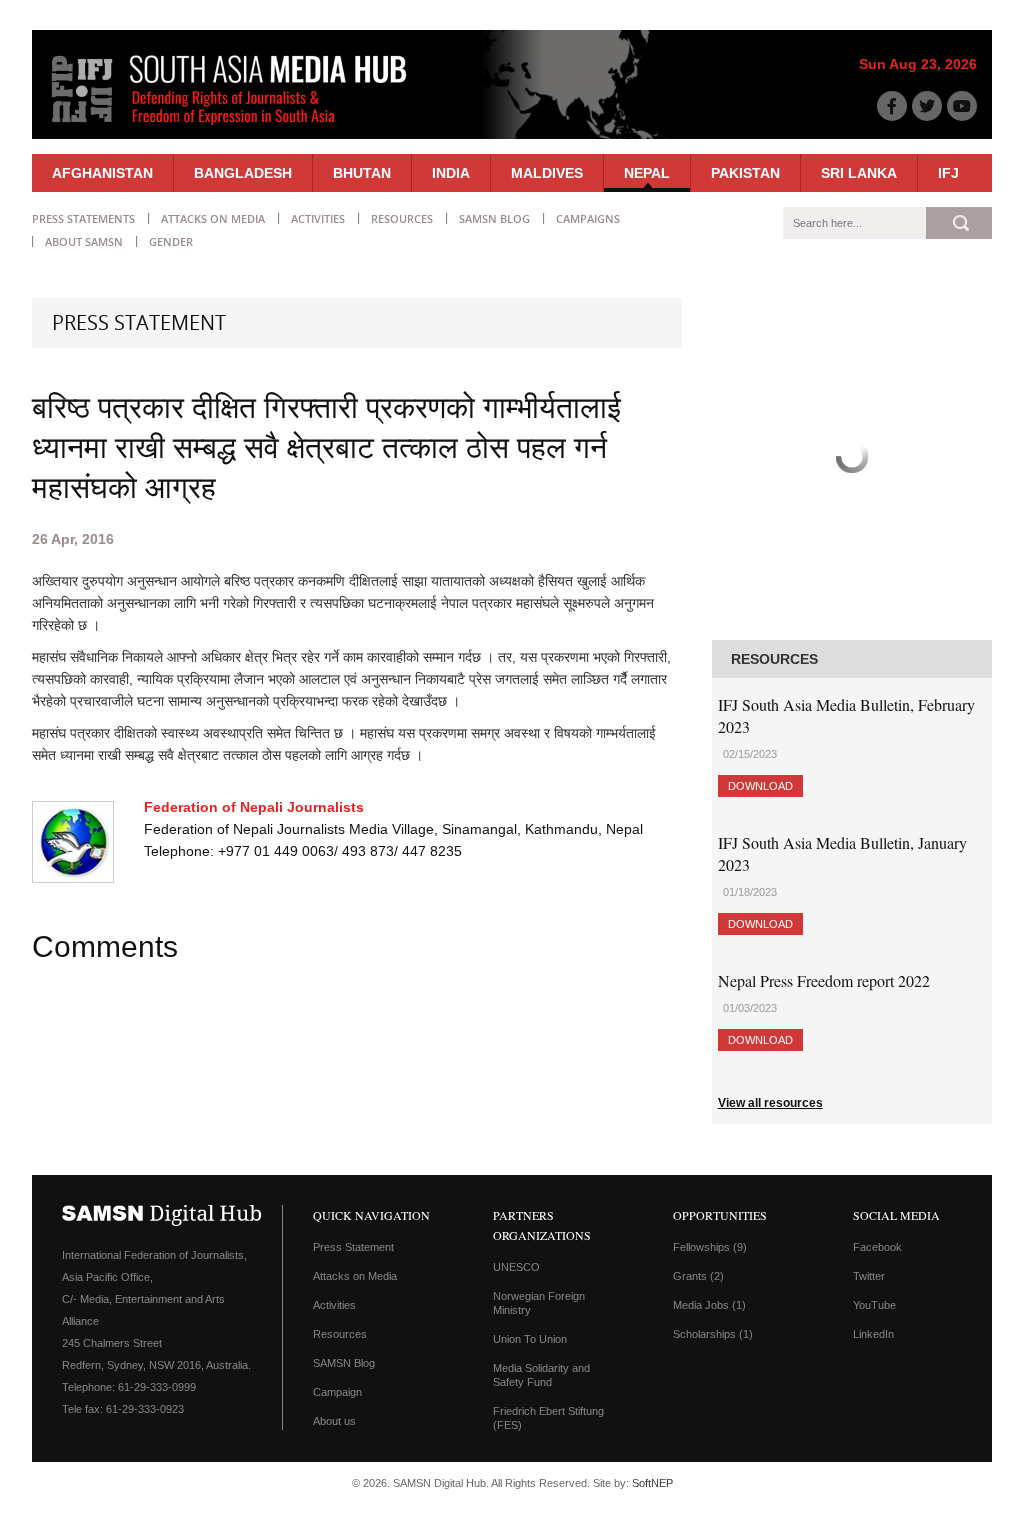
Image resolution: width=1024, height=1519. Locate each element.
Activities (318, 218)
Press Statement (353, 1247)
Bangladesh (243, 173)
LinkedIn (873, 1334)
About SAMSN (84, 241)
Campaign (337, 1392)
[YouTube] (962, 106)
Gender (171, 241)
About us (334, 1421)
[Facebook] (892, 106)
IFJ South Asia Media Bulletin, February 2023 (846, 715)
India (451, 173)
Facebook (877, 1247)
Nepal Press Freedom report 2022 (824, 980)
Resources (402, 218)
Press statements (83, 218)
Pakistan (745, 173)
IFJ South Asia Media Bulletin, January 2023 (842, 853)
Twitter (869, 1276)
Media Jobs (709, 1305)
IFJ (948, 173)
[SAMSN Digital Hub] (244, 128)
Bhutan (362, 173)
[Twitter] (927, 106)
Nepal (647, 173)
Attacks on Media (213, 218)
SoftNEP (652, 1483)
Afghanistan (102, 173)
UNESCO (516, 1267)
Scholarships (713, 1334)
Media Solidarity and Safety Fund (541, 1375)
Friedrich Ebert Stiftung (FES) (548, 1418)
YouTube (874, 1305)
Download (760, 786)
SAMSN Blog (494, 218)
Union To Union (530, 1339)
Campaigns (588, 218)
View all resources (770, 1103)
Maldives (547, 173)
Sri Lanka (859, 173)
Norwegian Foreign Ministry (539, 1303)
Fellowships (710, 1247)
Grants (698, 1276)
